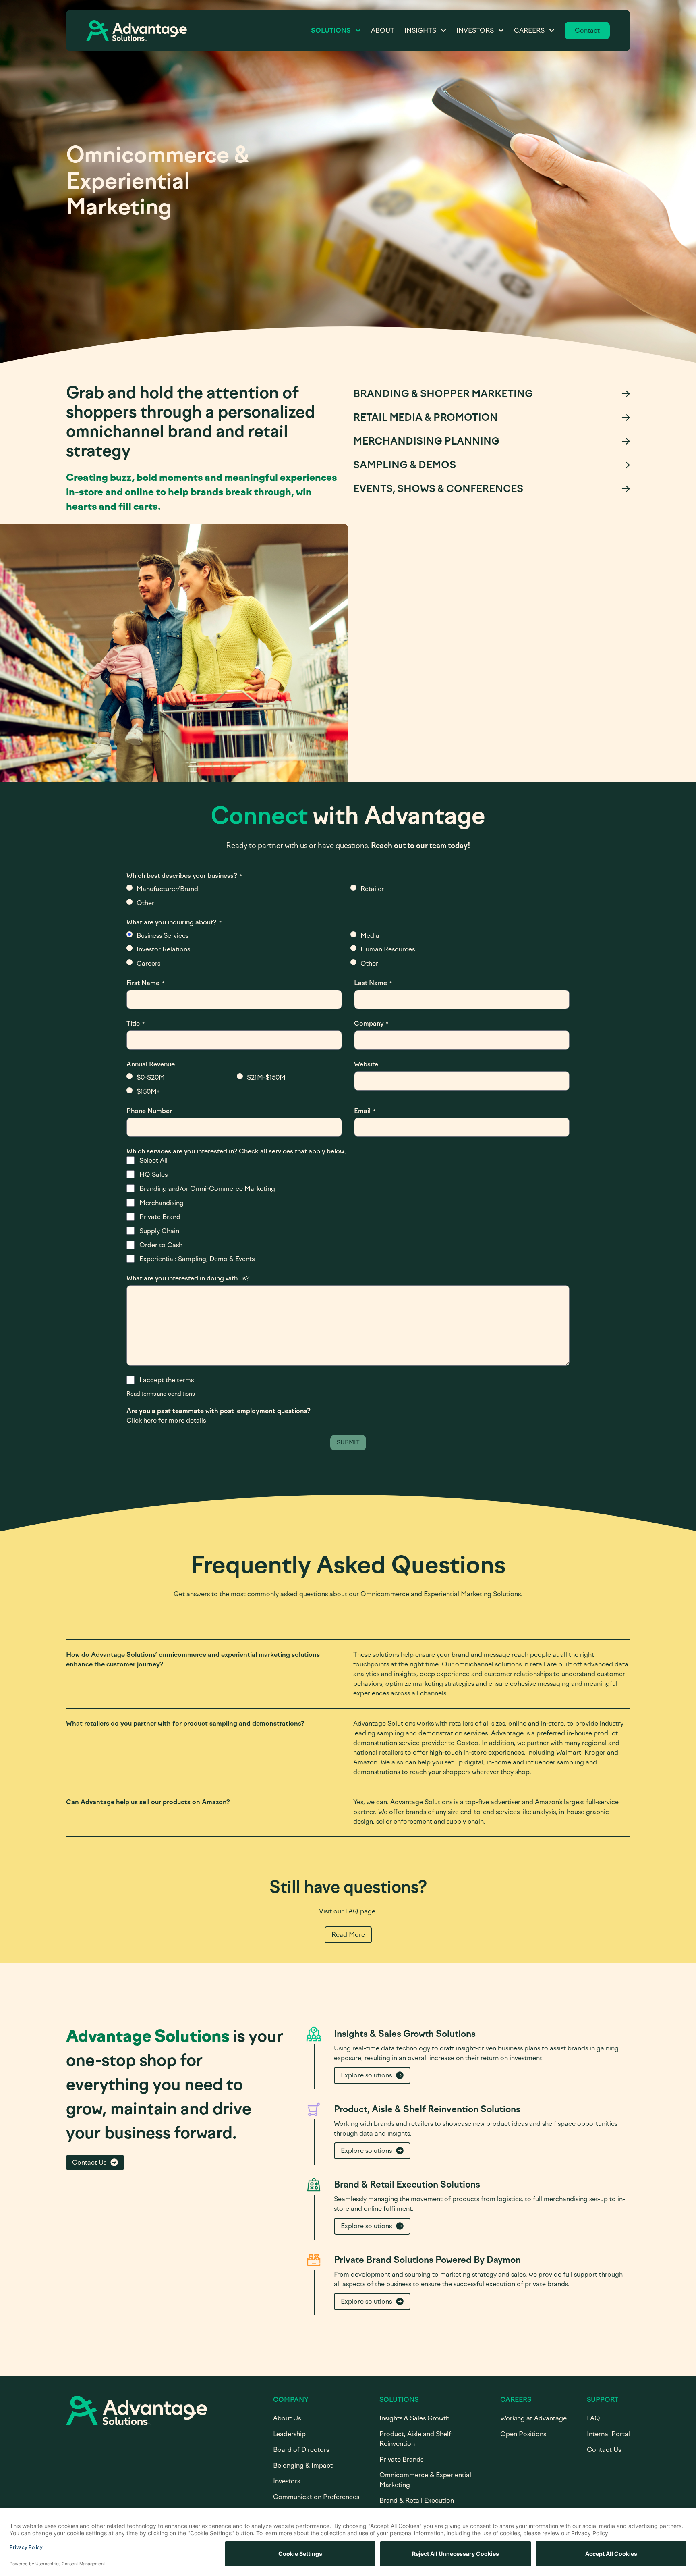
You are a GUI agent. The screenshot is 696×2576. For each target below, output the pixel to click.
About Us (287, 2418)
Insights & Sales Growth (414, 2418)
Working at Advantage (533, 2418)
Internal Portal (608, 2434)
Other (145, 903)
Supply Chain (159, 1231)
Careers (529, 30)
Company (371, 1023)
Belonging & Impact (303, 2465)
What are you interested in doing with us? (188, 1278)
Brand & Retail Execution (417, 2500)
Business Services (163, 936)
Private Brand (160, 1217)
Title (136, 1023)
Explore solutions (366, 2075)
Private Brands (401, 2459)
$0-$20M (151, 1077)
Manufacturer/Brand (167, 889)
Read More (348, 1935)
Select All (153, 1160)
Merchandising (162, 1203)
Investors (475, 30)
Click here (142, 1420)
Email (365, 1111)
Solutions (331, 30)
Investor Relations (163, 949)
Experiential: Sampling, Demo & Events (197, 1259)
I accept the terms (167, 1380)
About (383, 30)
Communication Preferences (316, 2497)
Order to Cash (161, 1245)
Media (370, 936)
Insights (420, 30)
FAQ (593, 2418)
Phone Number (149, 1111)
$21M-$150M (266, 1077)
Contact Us (89, 2162)
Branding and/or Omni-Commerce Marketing (207, 1189)
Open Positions (523, 2434)
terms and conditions (168, 1394)
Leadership (289, 2434)
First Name (145, 983)
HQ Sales (153, 1175)
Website (366, 1064)
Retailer (372, 889)
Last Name (373, 983)
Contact (587, 30)
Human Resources (388, 949)
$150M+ (148, 1092)
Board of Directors (301, 2450)
